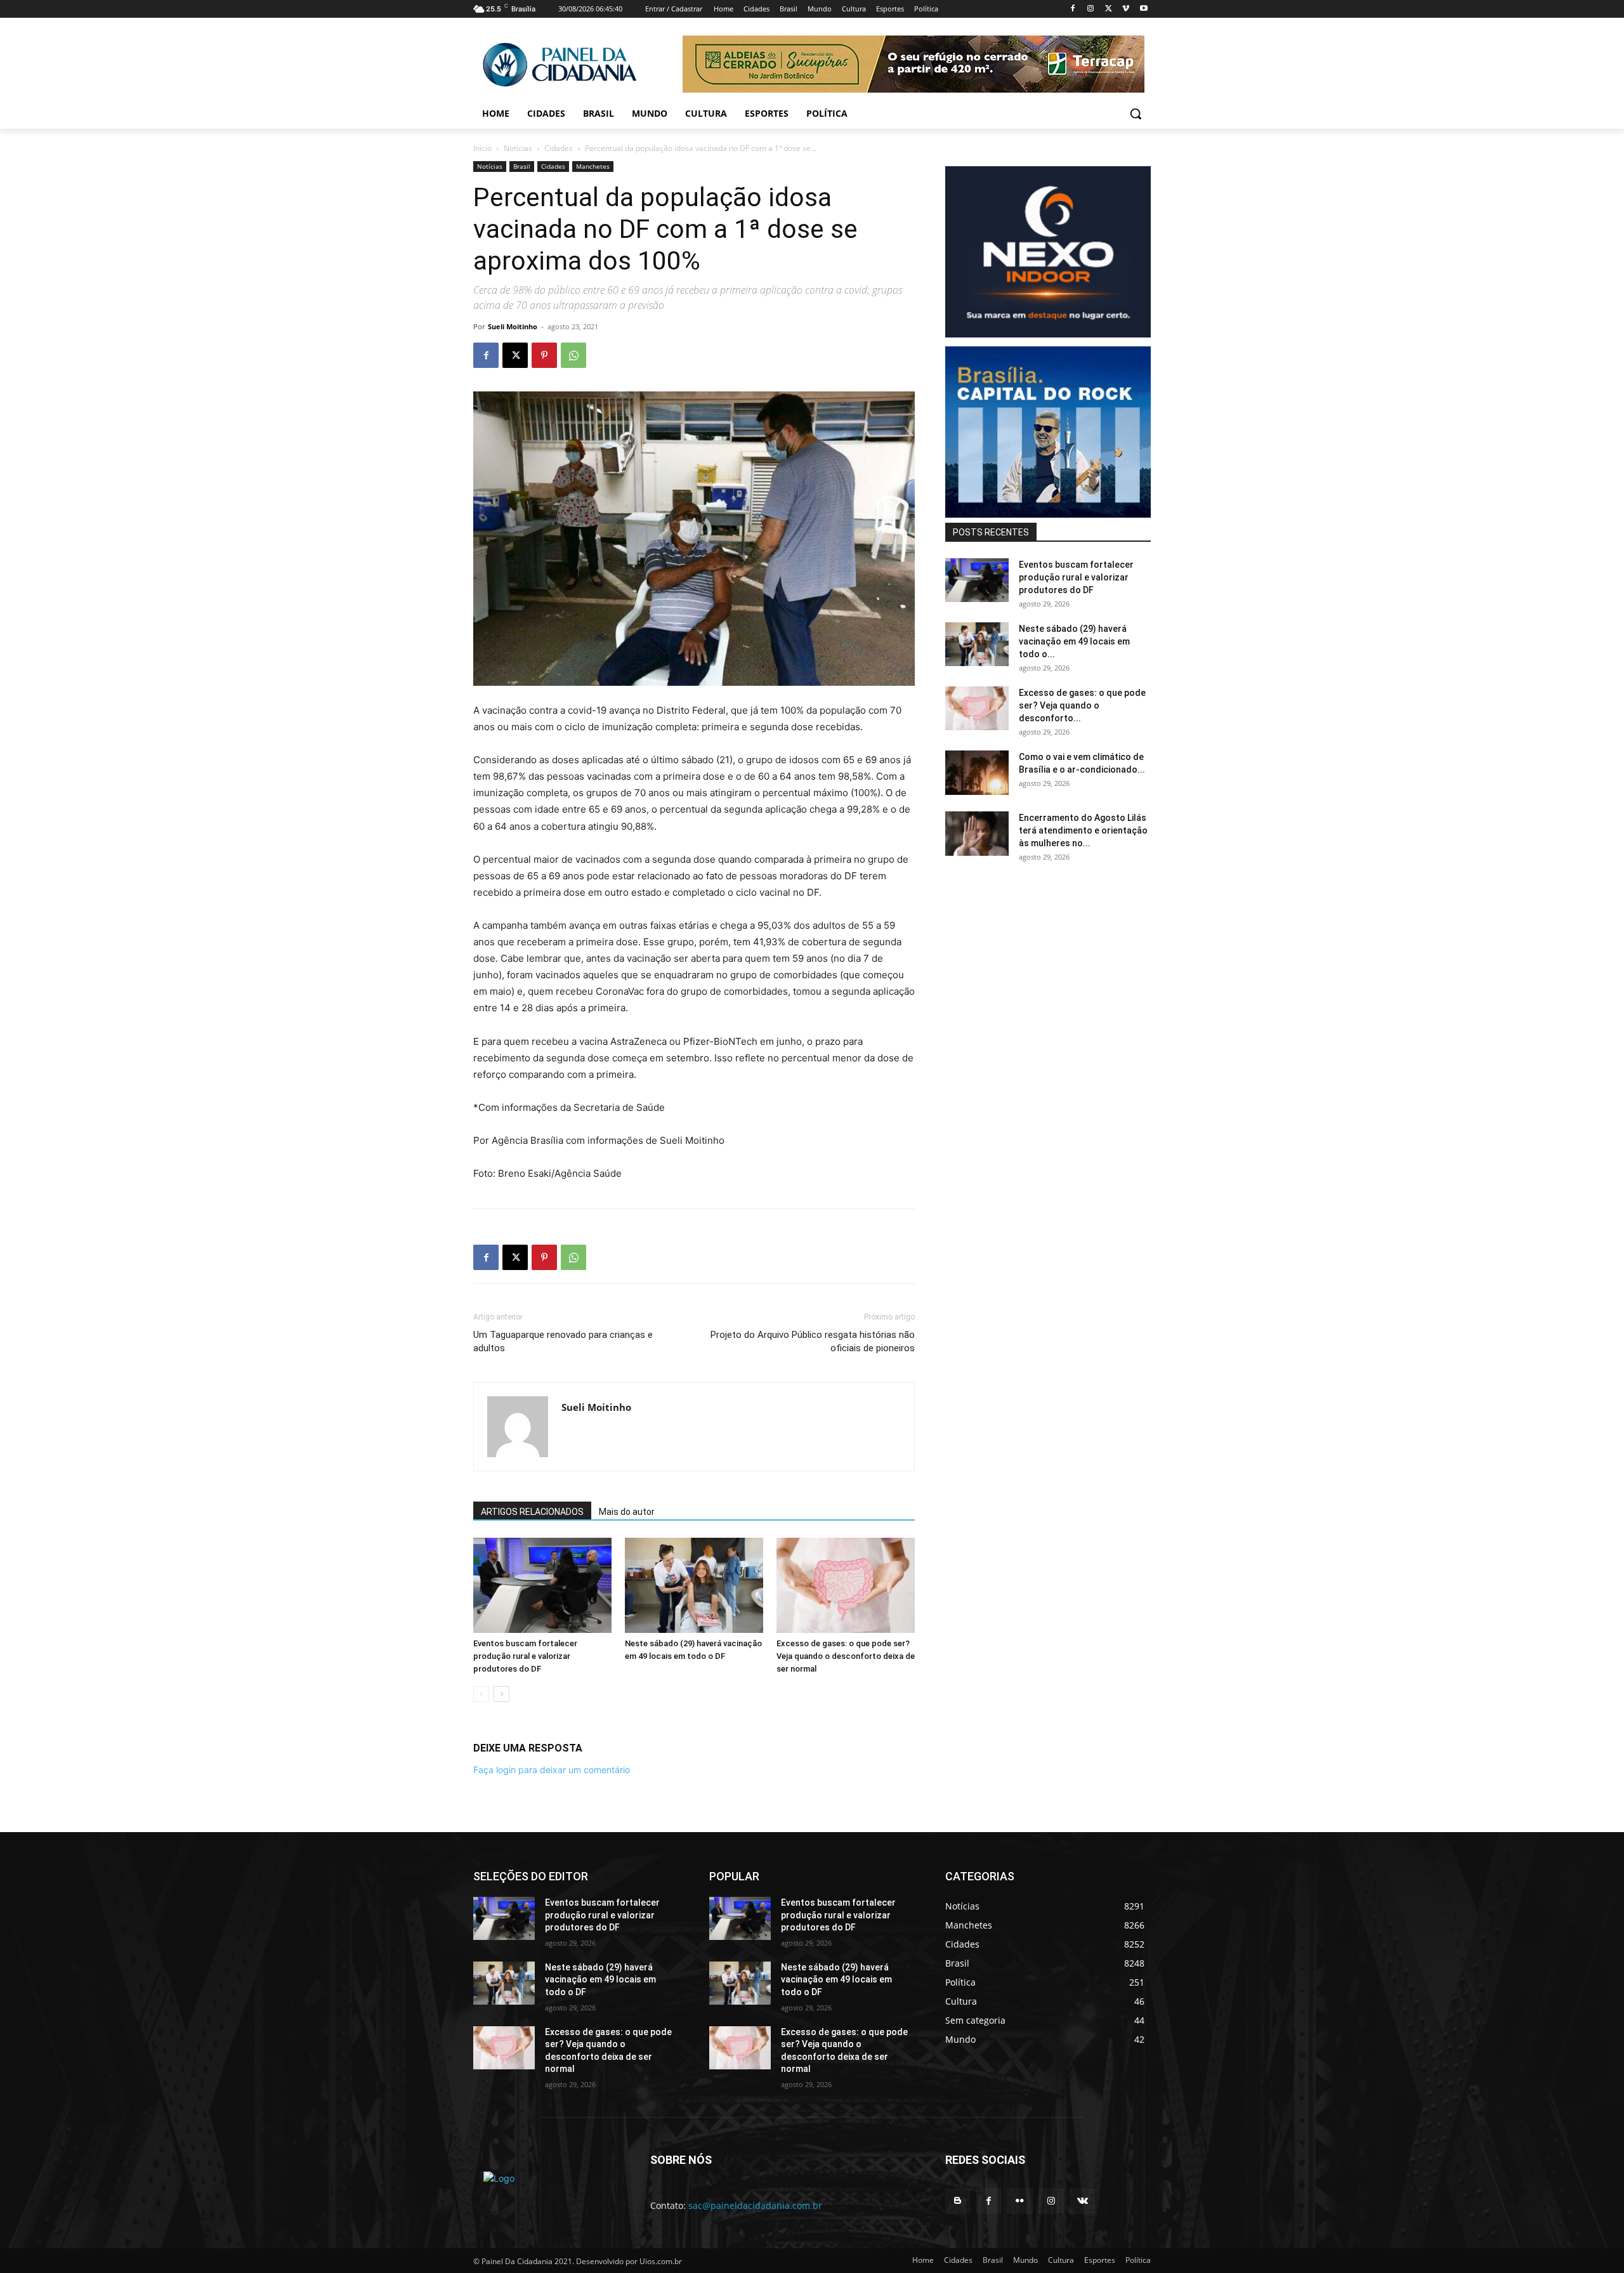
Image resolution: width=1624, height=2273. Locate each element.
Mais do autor (627, 1512)
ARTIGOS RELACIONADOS (532, 1512)
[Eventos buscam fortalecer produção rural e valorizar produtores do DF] (542, 1585)
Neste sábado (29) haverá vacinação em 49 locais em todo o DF (600, 1980)
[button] (1136, 114)
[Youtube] (1143, 9)
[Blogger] (958, 2201)
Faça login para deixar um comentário (552, 1770)
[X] (1109, 9)
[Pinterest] (544, 355)
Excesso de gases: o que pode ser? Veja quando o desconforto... (1082, 705)
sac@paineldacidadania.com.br (755, 2205)
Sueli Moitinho (513, 326)
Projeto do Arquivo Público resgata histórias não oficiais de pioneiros (813, 1341)
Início (482, 148)
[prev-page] (481, 1694)
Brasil (522, 166)
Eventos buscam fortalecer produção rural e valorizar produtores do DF (525, 1656)
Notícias (518, 148)
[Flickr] (1020, 2201)
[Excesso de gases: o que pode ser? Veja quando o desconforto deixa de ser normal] (846, 1585)
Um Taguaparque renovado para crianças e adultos (563, 1341)
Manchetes (593, 166)
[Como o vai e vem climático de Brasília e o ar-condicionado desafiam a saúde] (977, 773)
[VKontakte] (1083, 2201)
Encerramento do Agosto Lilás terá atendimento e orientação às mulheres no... (1083, 830)
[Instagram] (1091, 9)
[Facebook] (1073, 9)
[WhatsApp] (573, 355)
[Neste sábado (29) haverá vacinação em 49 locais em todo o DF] (694, 1585)
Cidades (559, 148)
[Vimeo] (1126, 9)
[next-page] (501, 1694)
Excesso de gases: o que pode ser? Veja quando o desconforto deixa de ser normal (846, 1656)
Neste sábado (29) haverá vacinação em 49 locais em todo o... (1074, 641)
